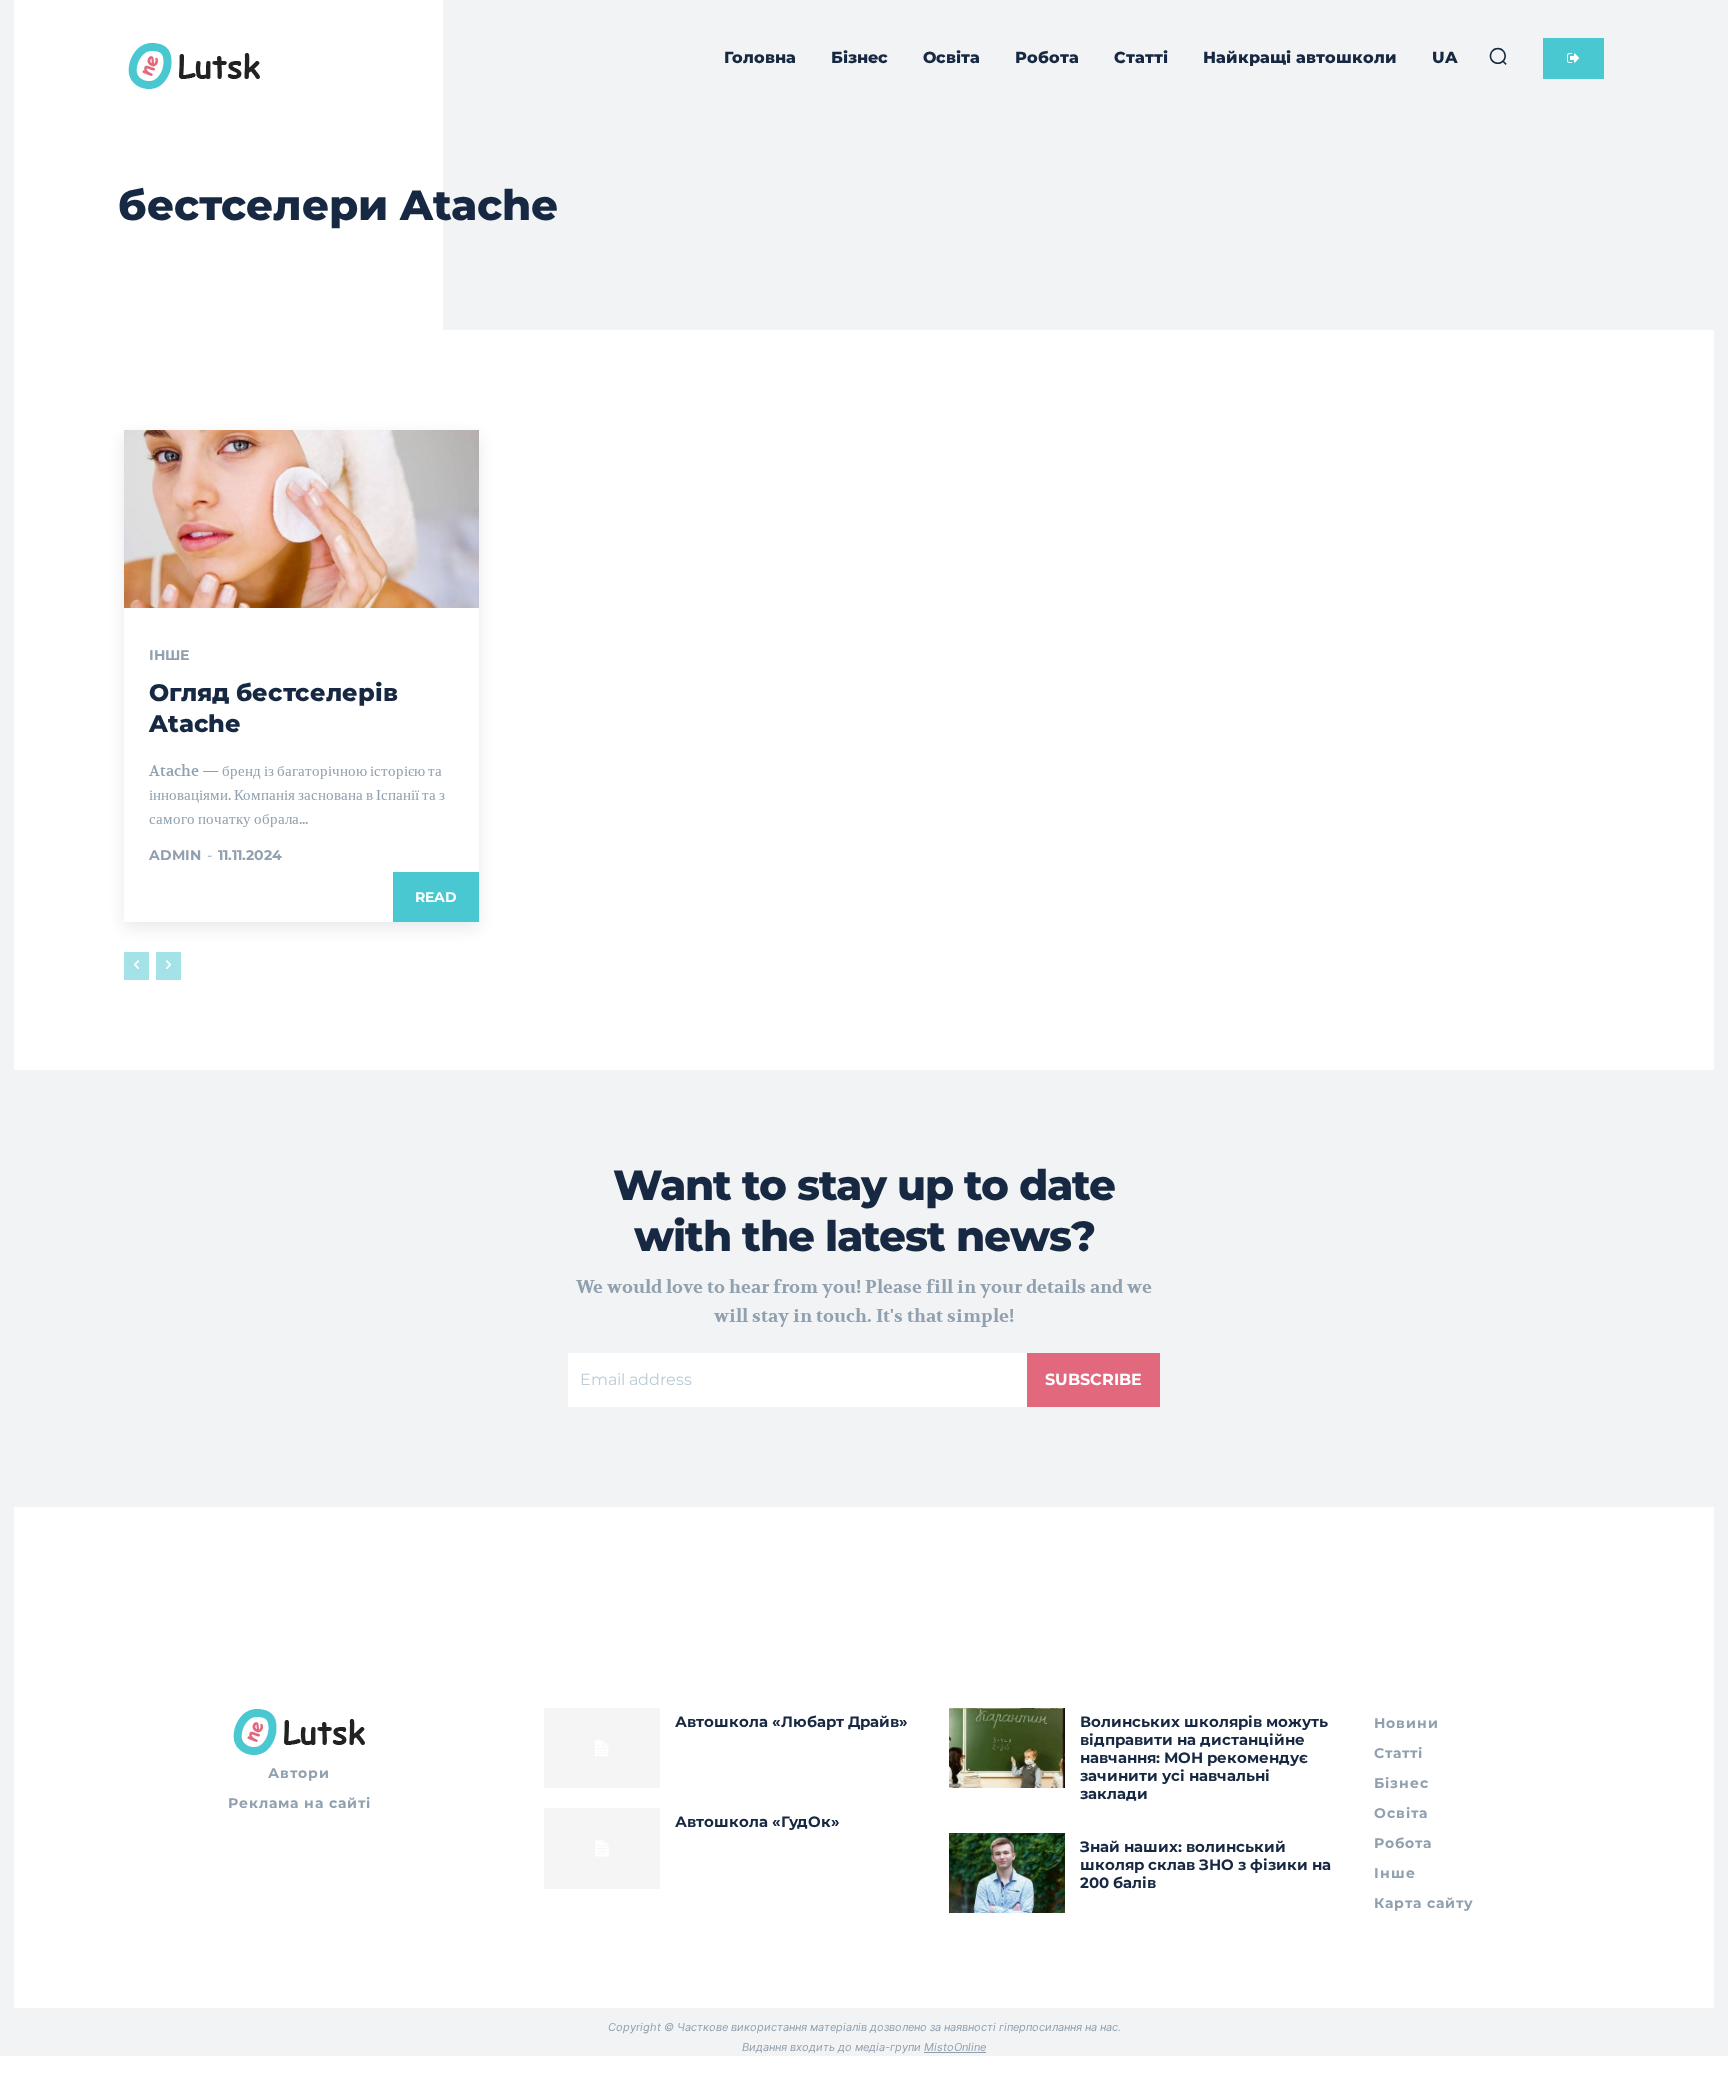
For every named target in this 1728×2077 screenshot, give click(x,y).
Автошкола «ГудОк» (757, 1821)
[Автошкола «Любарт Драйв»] (602, 1748)
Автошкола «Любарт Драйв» (791, 1721)
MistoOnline (955, 2047)
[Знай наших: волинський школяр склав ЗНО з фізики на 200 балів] (1007, 1873)
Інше (169, 655)
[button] (1498, 56)
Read (436, 897)
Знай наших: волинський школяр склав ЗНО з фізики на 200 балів (1205, 1864)
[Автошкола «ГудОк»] (602, 1848)
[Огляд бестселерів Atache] (301, 519)
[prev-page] (136, 966)
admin (175, 855)
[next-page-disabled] (168, 966)
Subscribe (1093, 1379)
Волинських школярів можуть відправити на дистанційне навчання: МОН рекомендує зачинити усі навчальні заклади (1204, 1757)
